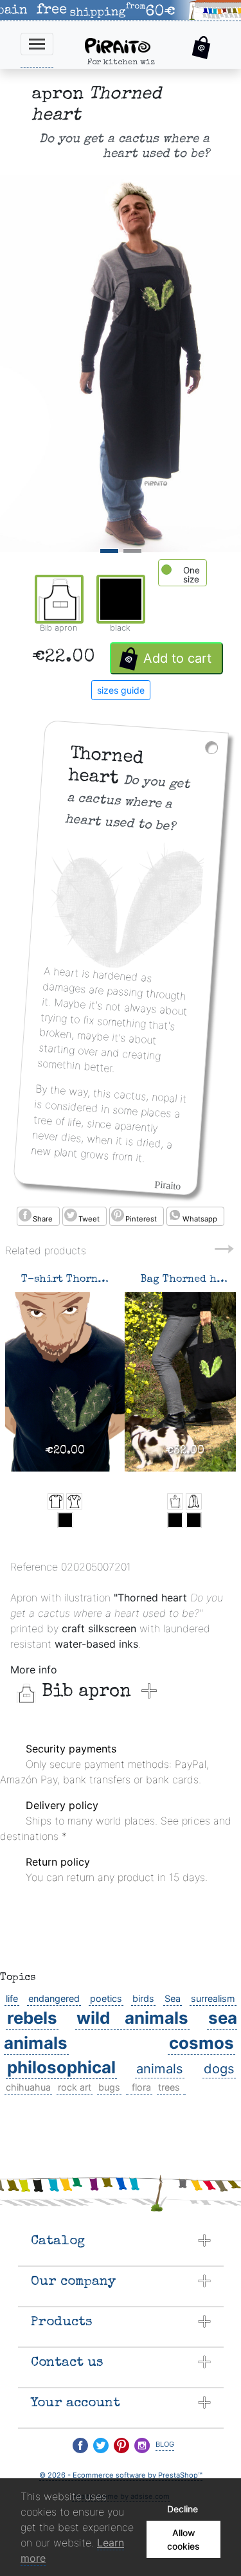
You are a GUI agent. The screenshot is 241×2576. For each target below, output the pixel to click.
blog (165, 2443)
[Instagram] (142, 2445)
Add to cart (177, 658)
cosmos (201, 2043)
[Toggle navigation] (37, 44)
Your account (76, 2403)
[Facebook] (80, 2445)
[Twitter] (101, 2445)
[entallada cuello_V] (74, 1501)
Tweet (89, 1219)
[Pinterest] (121, 2445)
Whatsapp (200, 1219)
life (12, 1998)
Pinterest (141, 1219)
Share (43, 1219)
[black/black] (175, 1520)
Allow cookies (183, 2539)
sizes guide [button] (121, 690)
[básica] (56, 1501)
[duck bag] (175, 1501)
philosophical (61, 2067)
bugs (109, 2087)
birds (143, 1998)
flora (141, 2087)
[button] (201, 48)
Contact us (67, 2363)
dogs (219, 2068)
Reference (34, 1567)
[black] (65, 1520)
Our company (73, 2282)
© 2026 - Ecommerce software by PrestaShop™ (121, 2475)
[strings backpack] (194, 1501)
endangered (54, 1998)
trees (169, 2087)
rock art (75, 2087)
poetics (106, 1998)
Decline (183, 2509)
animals (160, 2068)
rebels (32, 2018)
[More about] (127, 2087)
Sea (173, 1998)
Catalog (58, 2241)
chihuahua (28, 2087)
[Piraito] (129, 44)
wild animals (132, 2018)
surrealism (213, 1998)
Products (62, 2322)
